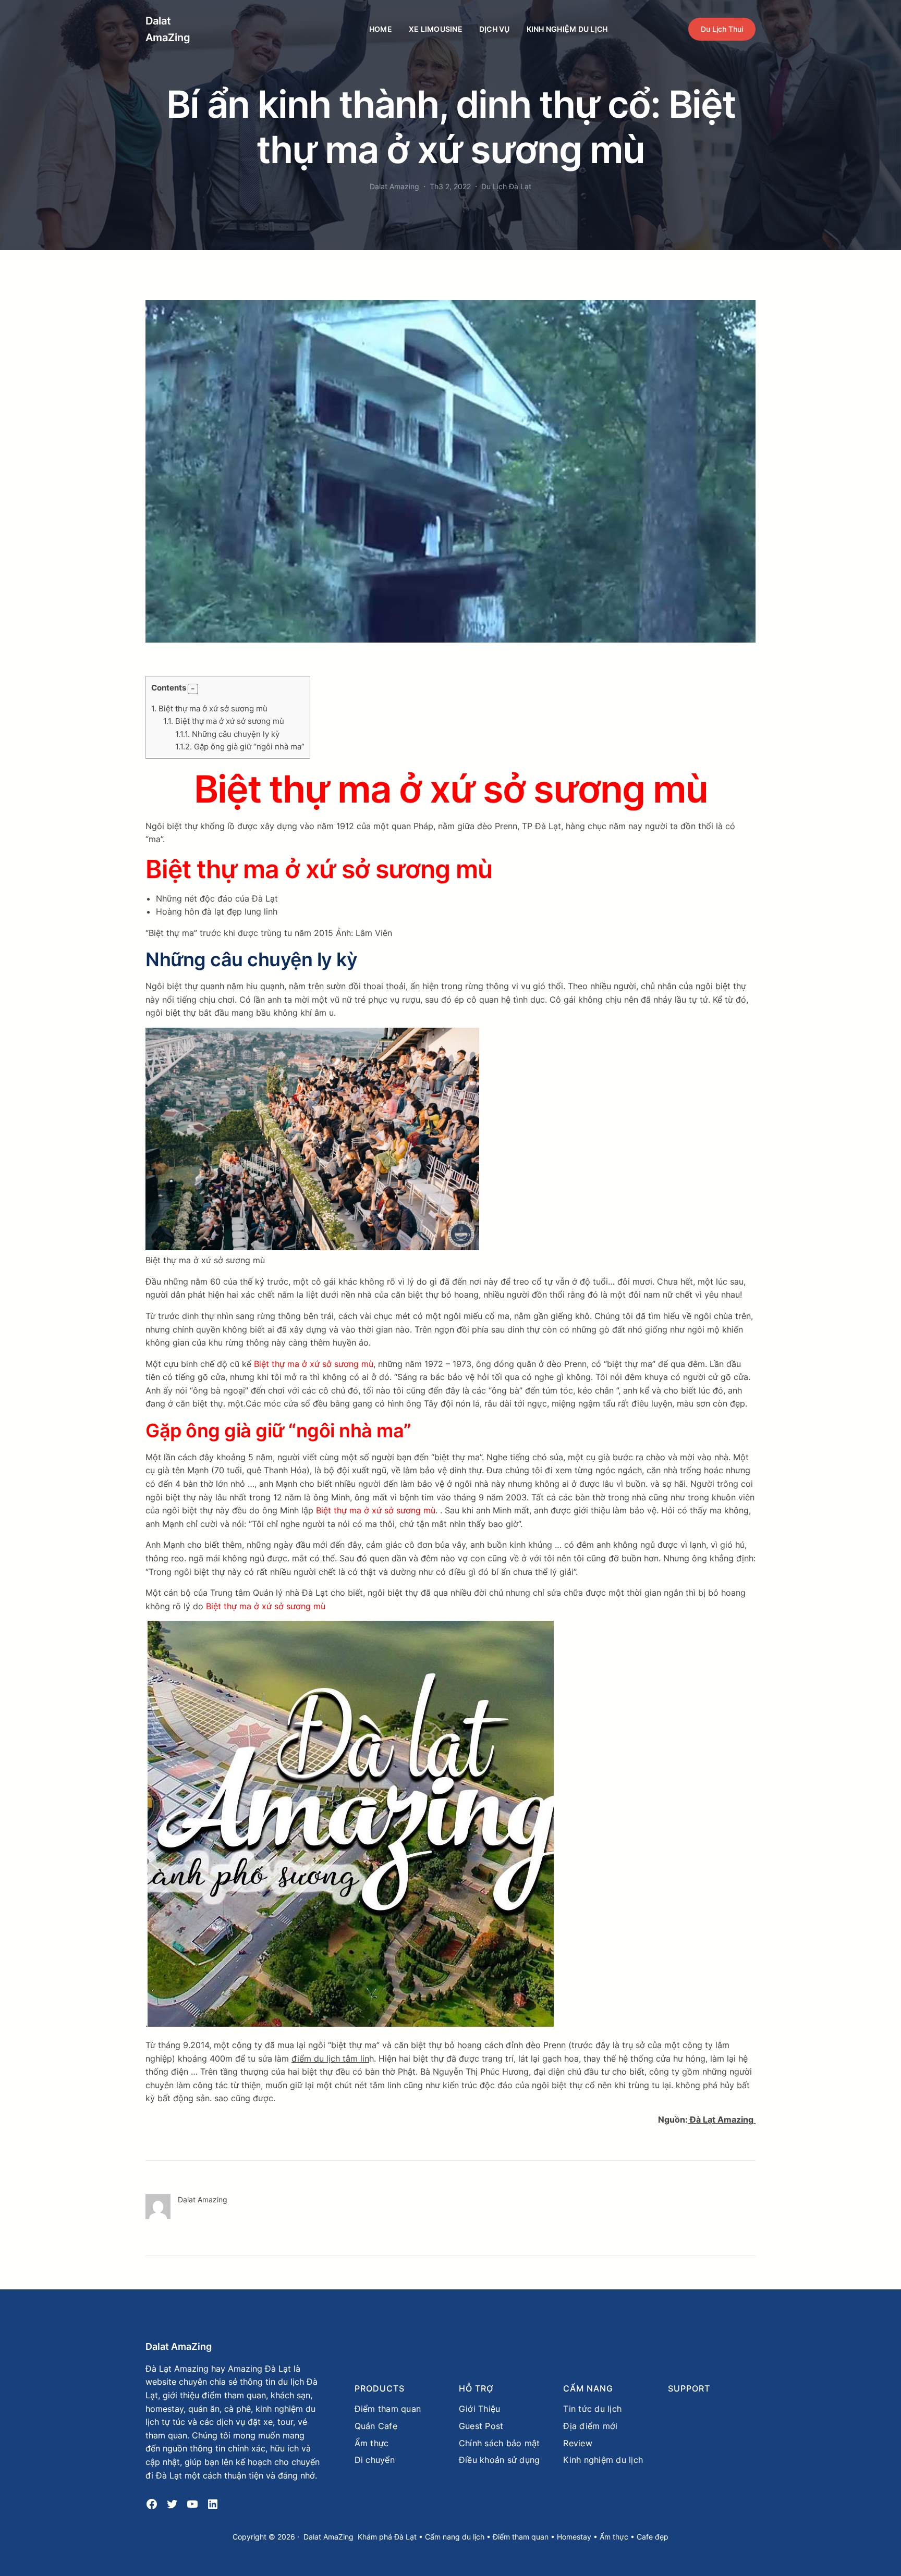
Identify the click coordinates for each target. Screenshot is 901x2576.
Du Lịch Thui (722, 29)
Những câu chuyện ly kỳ (227, 734)
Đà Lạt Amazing (722, 2119)
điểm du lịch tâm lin (330, 2059)
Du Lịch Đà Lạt (506, 186)
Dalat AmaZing (179, 2346)
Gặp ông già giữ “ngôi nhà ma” (240, 747)
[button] (193, 689)
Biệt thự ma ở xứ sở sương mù (209, 708)
